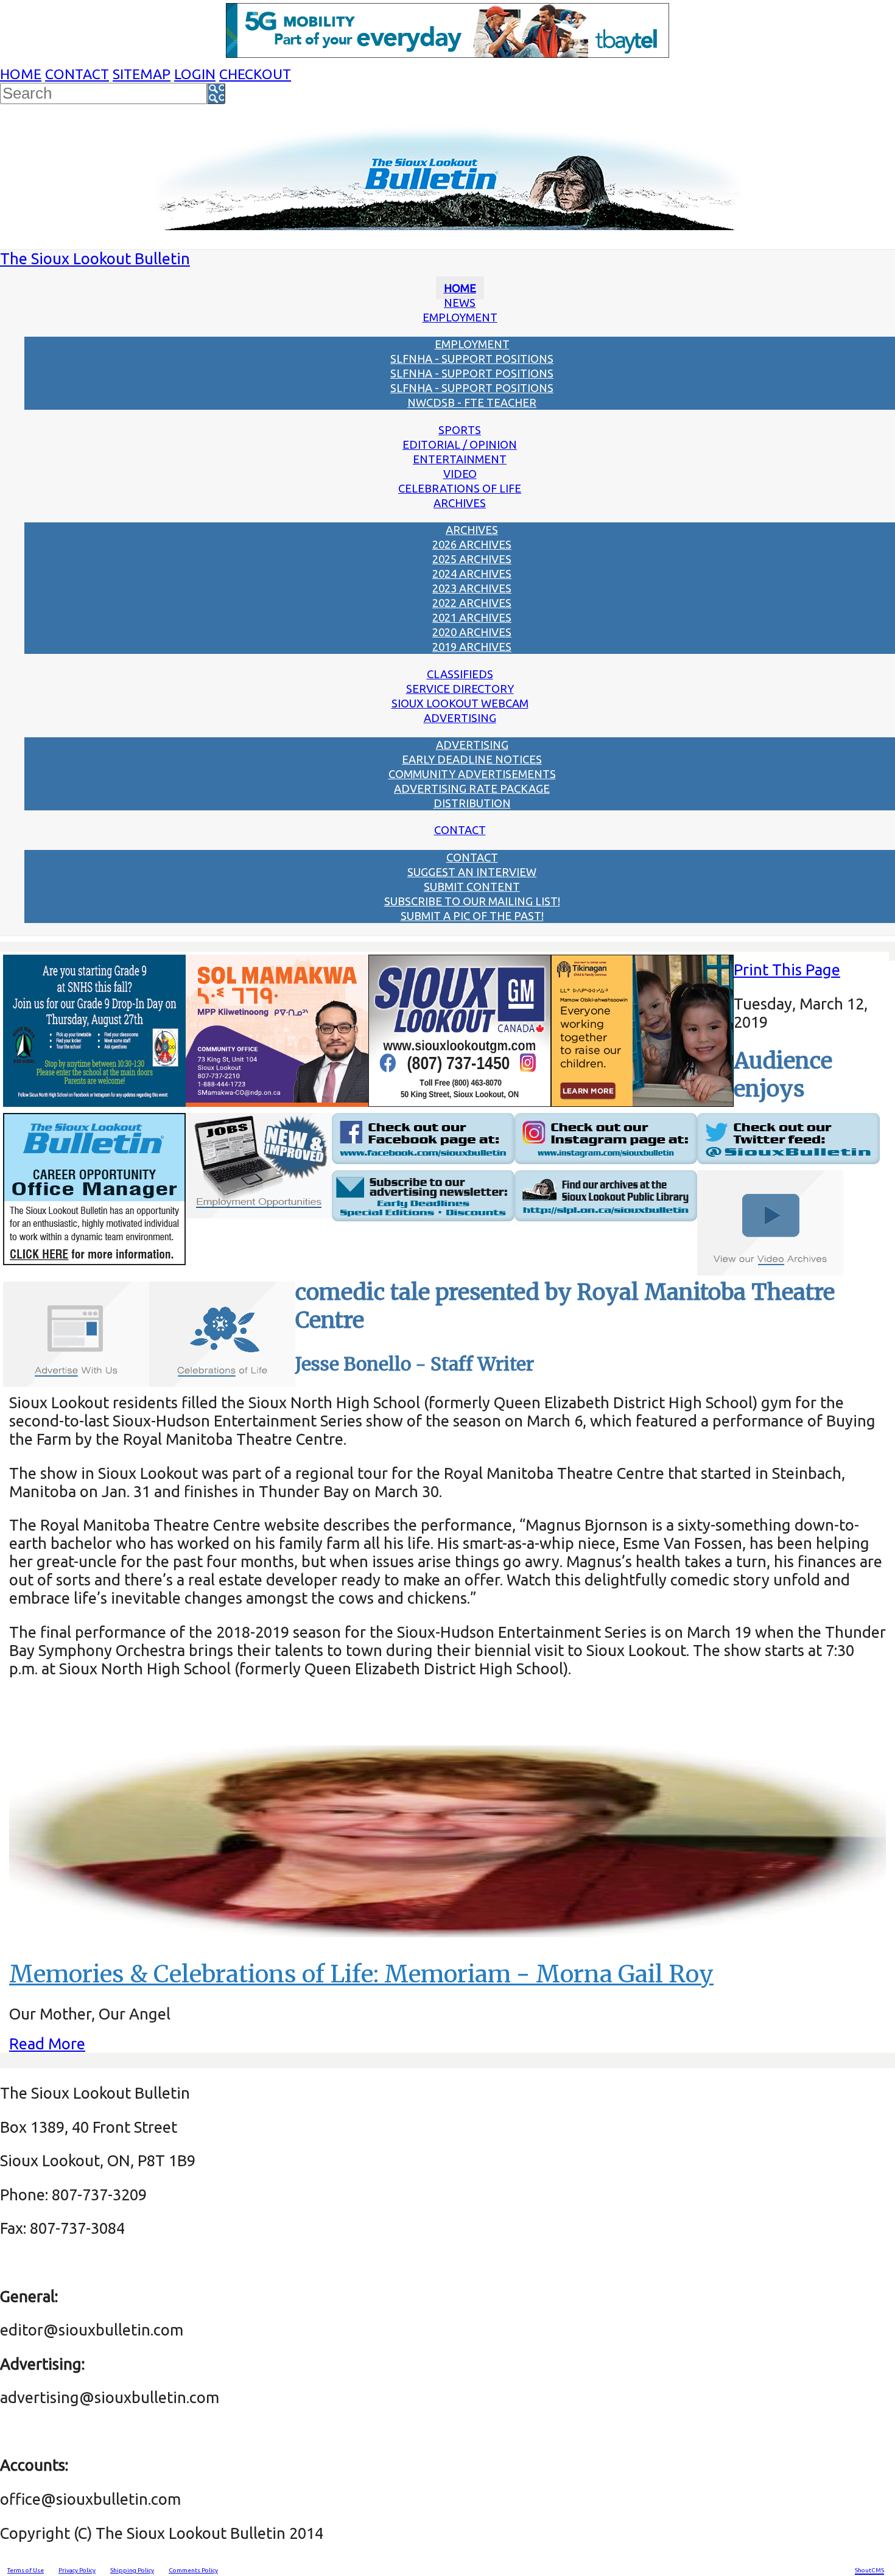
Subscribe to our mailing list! (472, 901)
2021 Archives (472, 617)
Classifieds (460, 674)
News (460, 303)
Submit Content (472, 886)
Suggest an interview (472, 872)
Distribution (472, 803)
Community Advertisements (472, 774)
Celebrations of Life (460, 488)
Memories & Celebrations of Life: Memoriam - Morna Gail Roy (361, 1974)
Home (21, 74)
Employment (460, 317)
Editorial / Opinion (460, 444)
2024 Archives (472, 574)
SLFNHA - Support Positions (472, 359)
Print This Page (787, 970)
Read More (47, 2044)
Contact (77, 74)
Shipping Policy (132, 2570)
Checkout (255, 74)
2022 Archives (472, 603)
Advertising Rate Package (472, 788)
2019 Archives (472, 647)
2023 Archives (472, 588)
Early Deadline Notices (472, 759)
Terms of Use (26, 2570)
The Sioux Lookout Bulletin (95, 258)
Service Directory (460, 689)
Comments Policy (193, 2570)
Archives (460, 503)
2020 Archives (472, 632)
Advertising (460, 718)
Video (460, 474)
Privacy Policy (77, 2570)
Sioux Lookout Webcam (460, 703)
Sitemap (142, 74)
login (195, 74)
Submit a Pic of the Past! (472, 916)
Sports (460, 430)
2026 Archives (472, 544)
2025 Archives (472, 559)
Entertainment (460, 459)
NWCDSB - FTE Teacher (472, 402)
